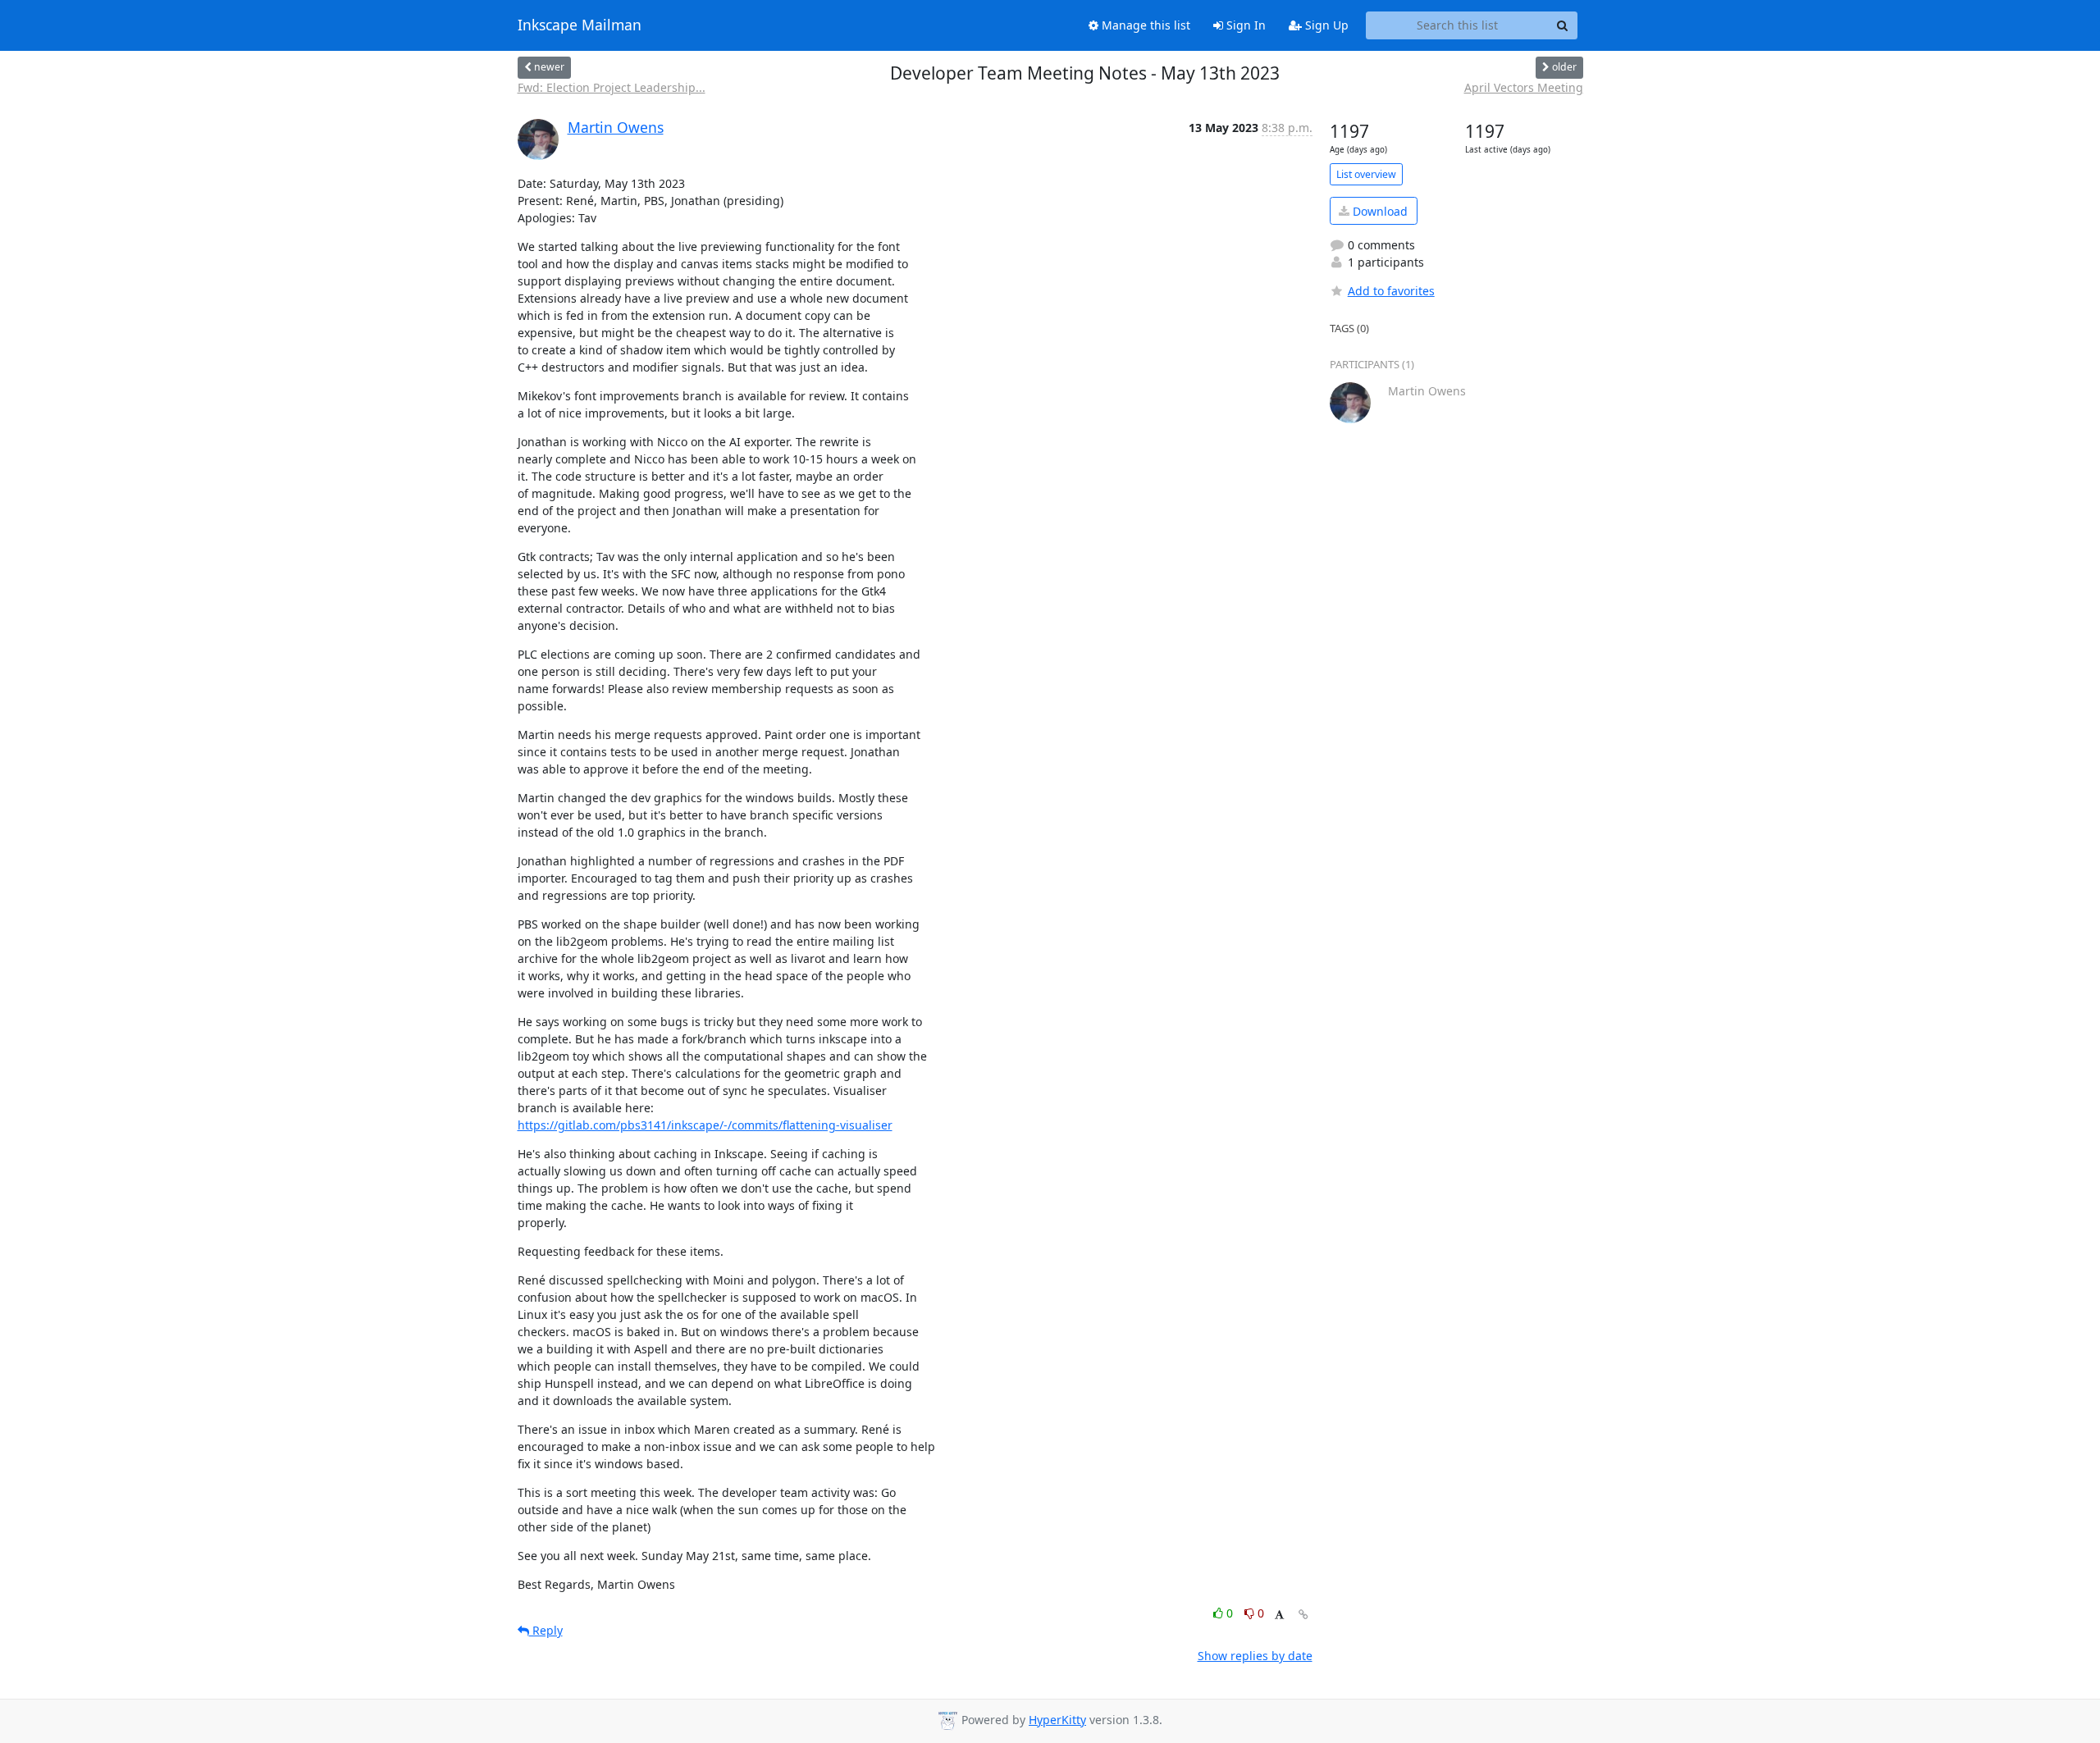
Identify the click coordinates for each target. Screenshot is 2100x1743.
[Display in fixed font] (1279, 1615)
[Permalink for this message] (1303, 1615)
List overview (1366, 174)
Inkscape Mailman (580, 25)
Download (1379, 211)
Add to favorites (1391, 291)
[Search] (1563, 25)
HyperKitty (1057, 1720)
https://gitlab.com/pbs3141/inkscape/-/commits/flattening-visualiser (705, 1125)
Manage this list (1144, 25)
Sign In (1244, 25)
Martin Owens (616, 127)
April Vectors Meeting (1524, 87)
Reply (546, 1630)
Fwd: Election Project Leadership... (612, 87)
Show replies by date (1255, 1656)
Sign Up (1325, 25)
